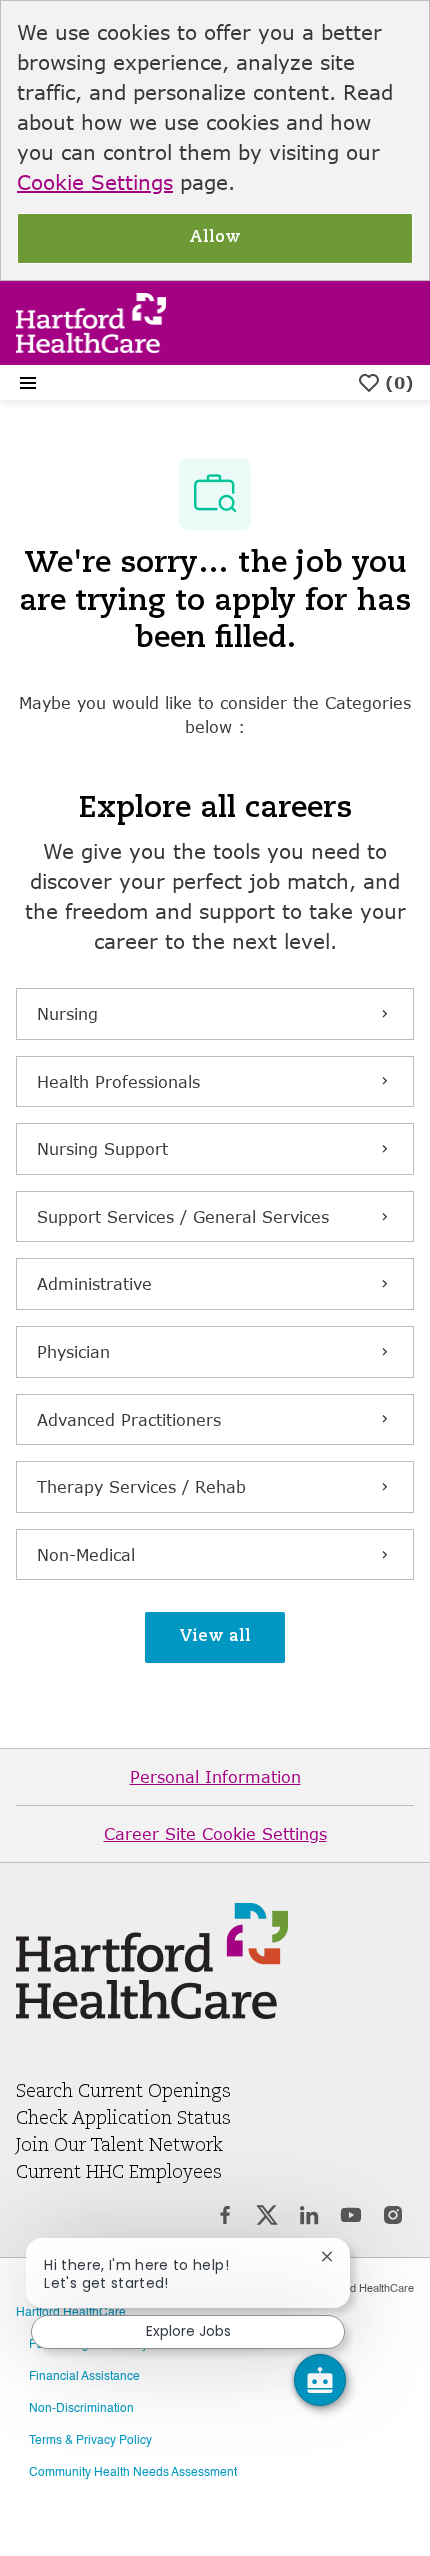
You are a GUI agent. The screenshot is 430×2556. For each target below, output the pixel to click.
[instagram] (393, 2218)
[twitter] (267, 2218)
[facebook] (225, 2218)
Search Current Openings (123, 2092)
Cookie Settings (95, 182)
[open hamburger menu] (28, 383)
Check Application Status (123, 2119)
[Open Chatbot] (320, 2380)
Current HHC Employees (119, 2173)
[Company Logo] (91, 320)
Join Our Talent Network (119, 2146)
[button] (215, 1637)
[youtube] (351, 2218)
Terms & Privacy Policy (90, 2441)
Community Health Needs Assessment (133, 2473)
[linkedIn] (309, 2218)
